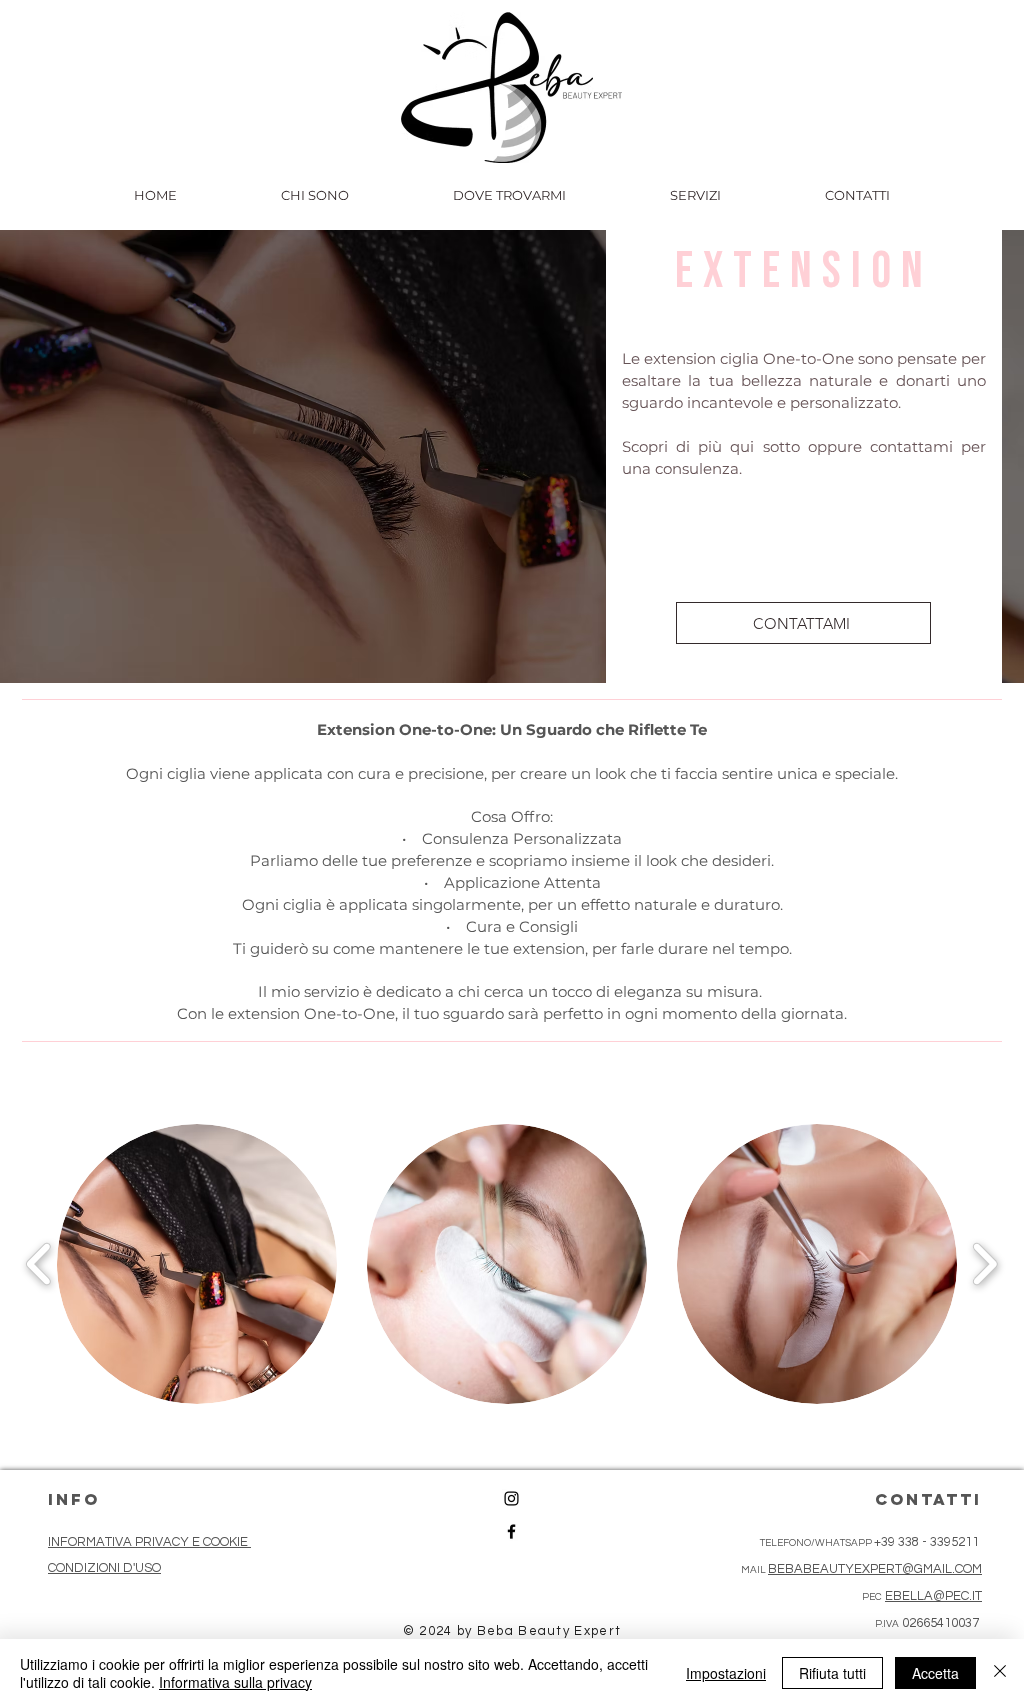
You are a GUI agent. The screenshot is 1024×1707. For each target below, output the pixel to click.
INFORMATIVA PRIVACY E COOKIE (149, 1542)
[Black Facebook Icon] (511, 1531)
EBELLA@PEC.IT (933, 1596)
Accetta (935, 1673)
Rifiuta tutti (832, 1673)
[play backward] (39, 1264)
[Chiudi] (1000, 1673)
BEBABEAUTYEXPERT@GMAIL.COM (875, 1569)
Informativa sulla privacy (235, 1682)
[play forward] (984, 1264)
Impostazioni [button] (726, 1673)
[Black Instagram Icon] (511, 1498)
